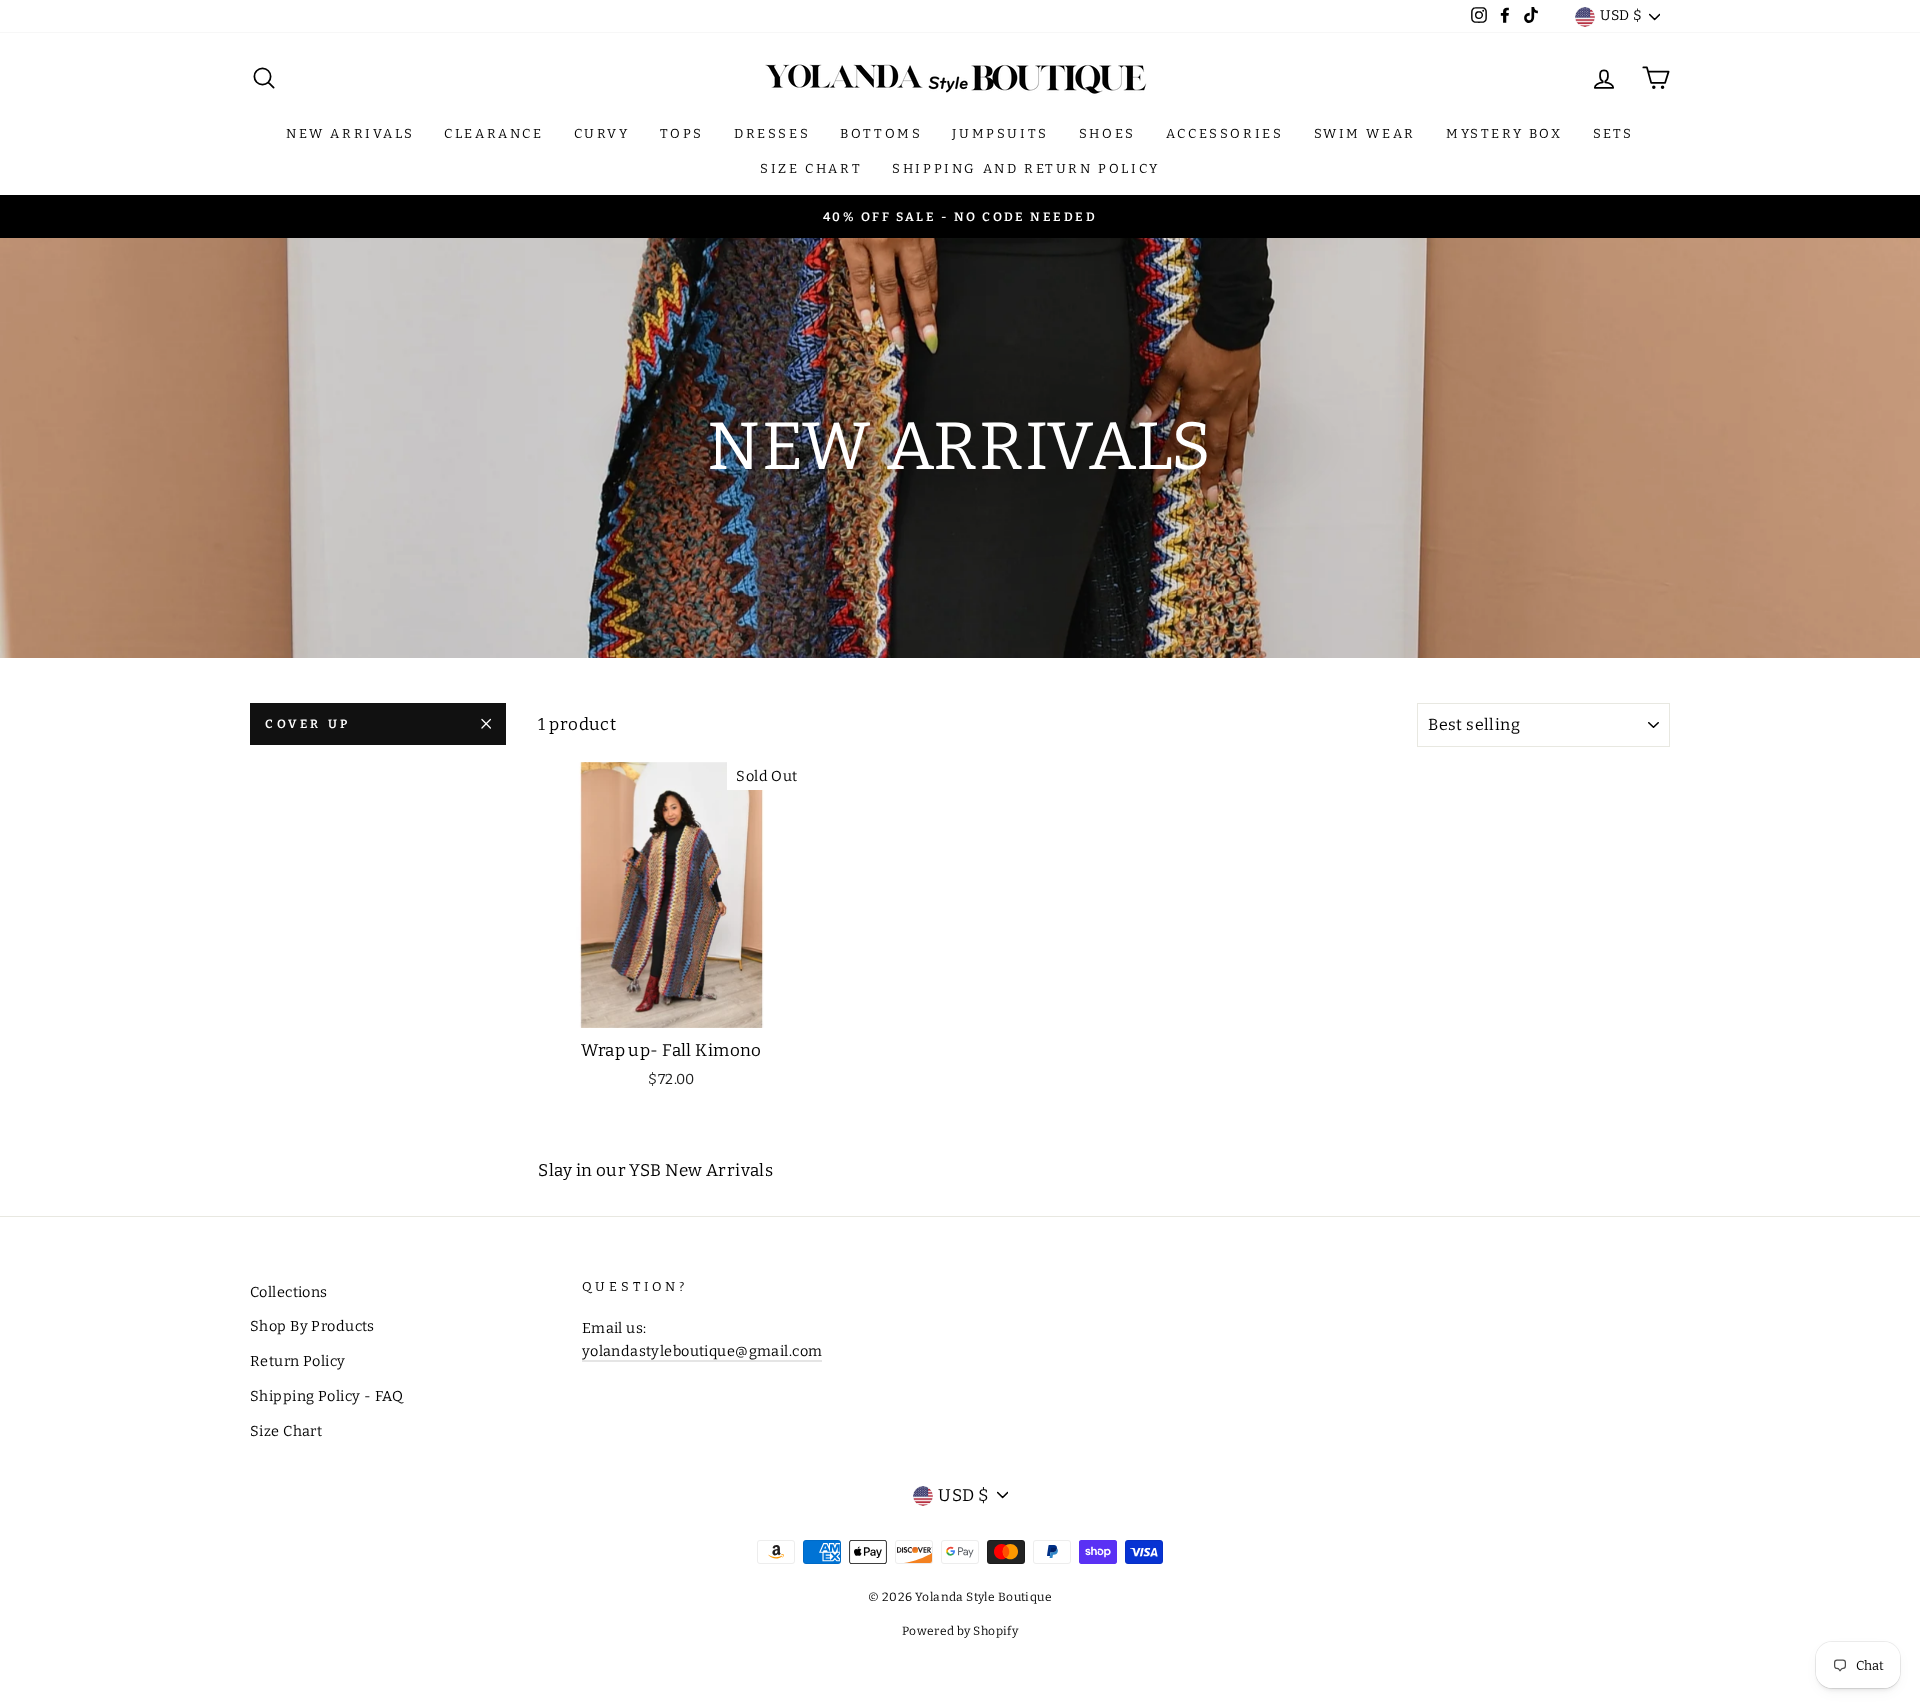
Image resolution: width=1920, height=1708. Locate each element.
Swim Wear (1365, 133)
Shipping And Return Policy (1026, 168)
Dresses (772, 133)
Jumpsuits (1000, 133)
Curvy (602, 133)
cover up (308, 724)
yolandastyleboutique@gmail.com (702, 1351)
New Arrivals (350, 133)
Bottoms (881, 133)
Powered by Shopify (960, 1631)
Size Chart (811, 168)
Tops (682, 133)
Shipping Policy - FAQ (327, 1396)
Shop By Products (312, 1326)
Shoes (1107, 133)
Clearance (493, 133)
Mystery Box (1504, 133)
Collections (289, 1292)
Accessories (1225, 133)
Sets (1613, 133)
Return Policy (298, 1361)
